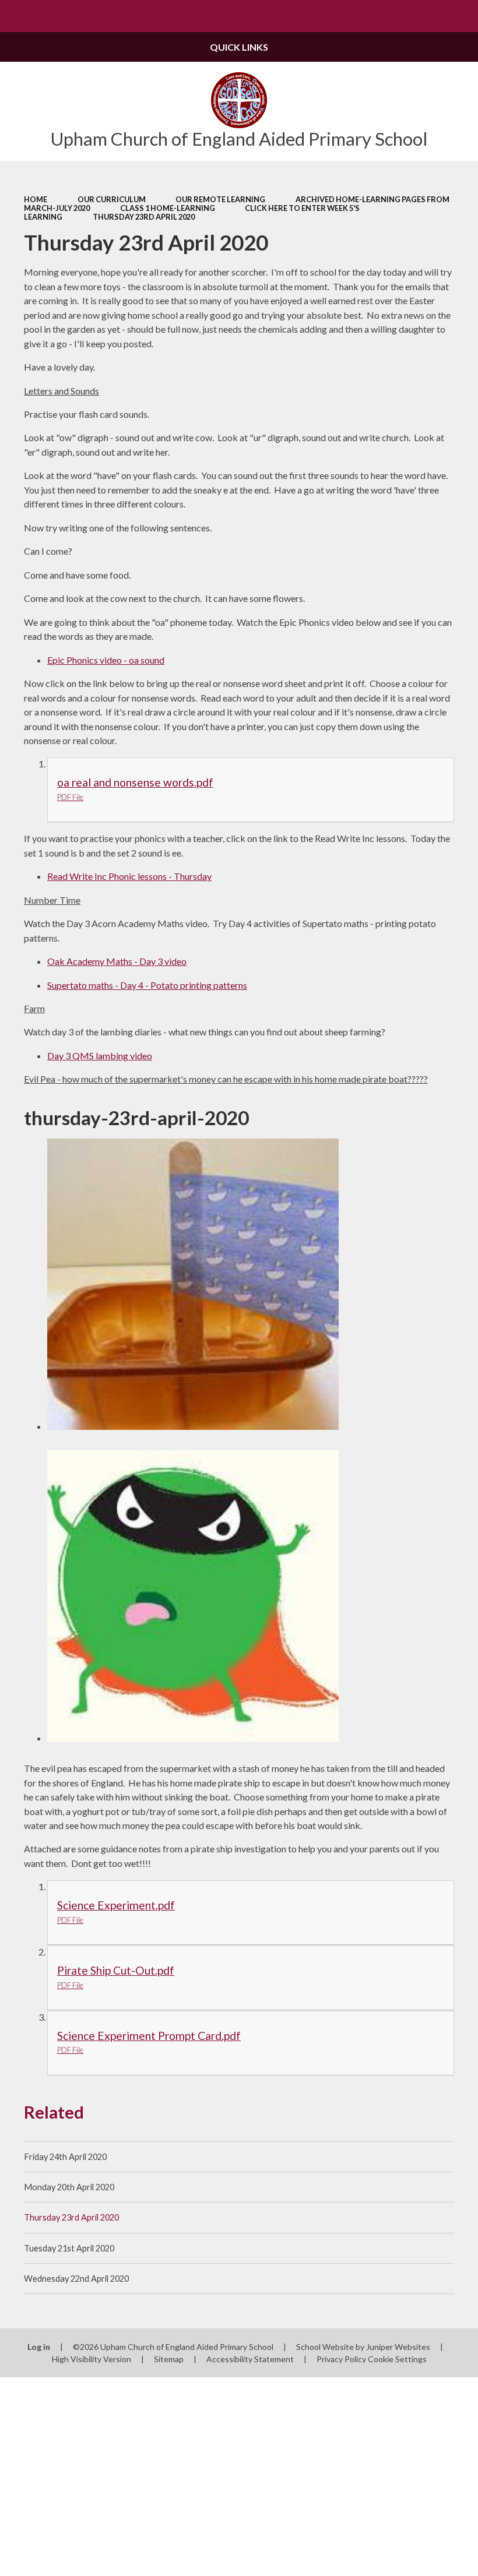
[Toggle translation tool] (430, 16)
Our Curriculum (112, 199)
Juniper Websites (398, 2347)
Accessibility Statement (250, 2359)
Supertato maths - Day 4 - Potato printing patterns (147, 985)
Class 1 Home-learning (168, 208)
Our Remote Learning (220, 199)
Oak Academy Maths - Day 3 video (117, 961)
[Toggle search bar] (462, 16)
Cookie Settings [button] (397, 2359)
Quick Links (239, 47)
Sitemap (169, 2359)
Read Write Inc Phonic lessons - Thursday (129, 876)
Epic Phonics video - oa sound (106, 660)
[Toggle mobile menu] (16, 16)
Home (36, 199)
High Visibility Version (92, 2359)
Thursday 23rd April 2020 (144, 217)
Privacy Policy (341, 2359)
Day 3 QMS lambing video (100, 1056)
